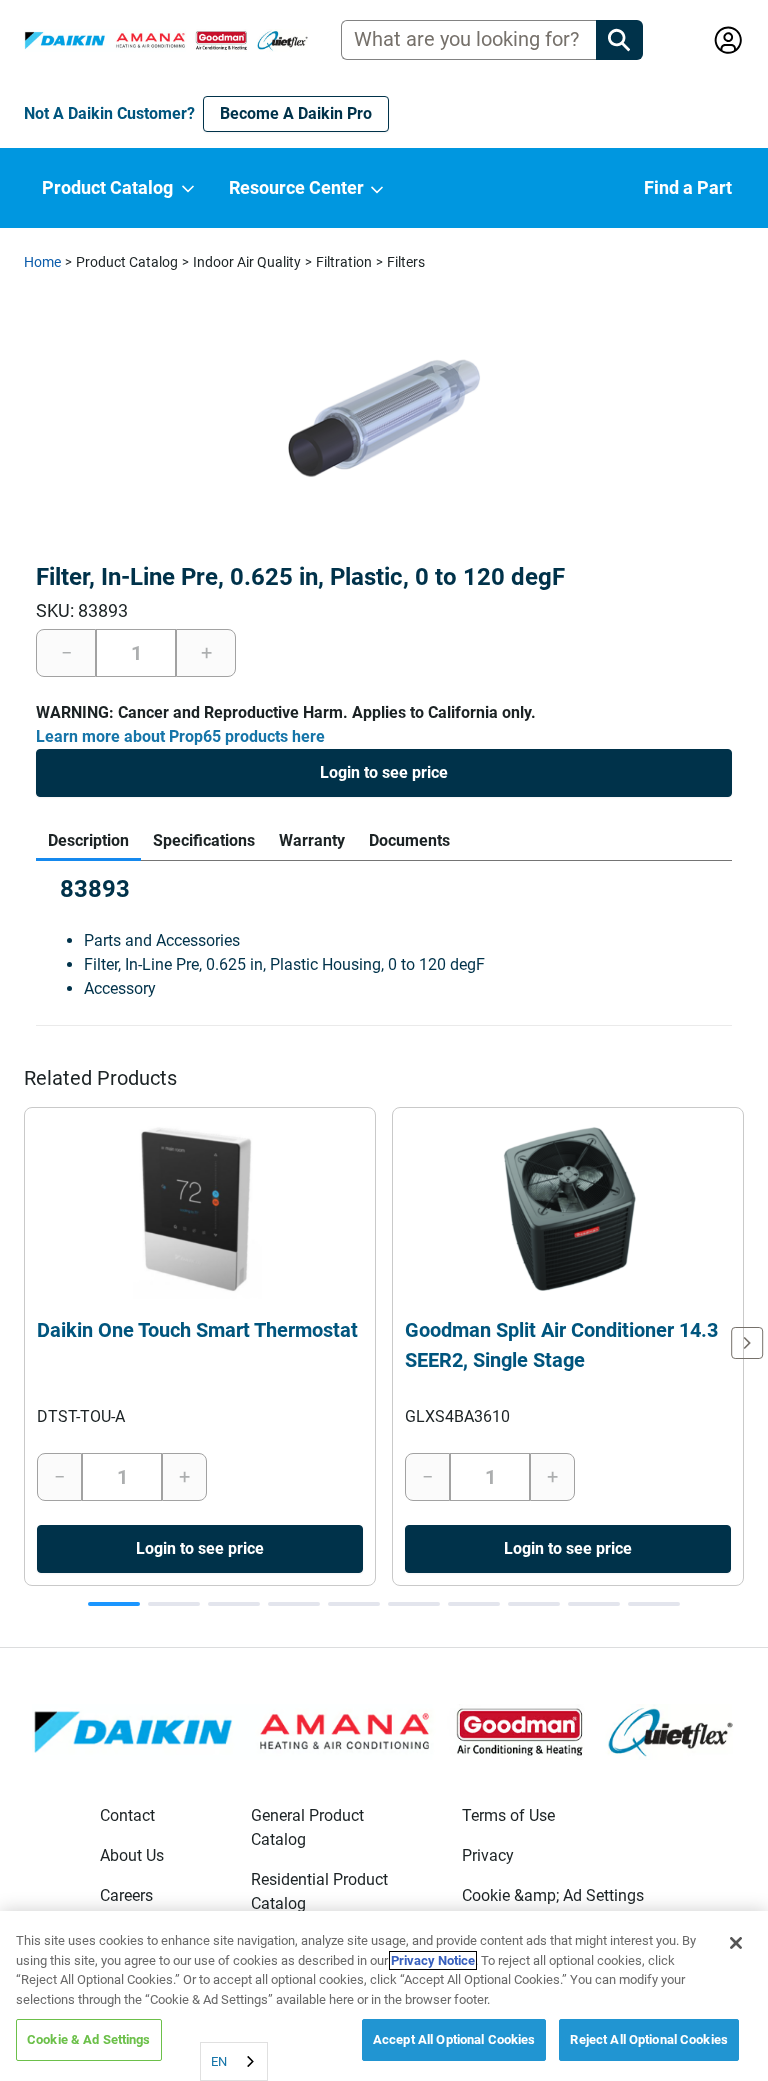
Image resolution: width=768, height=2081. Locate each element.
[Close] (736, 1943)
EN (219, 2061)
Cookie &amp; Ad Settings (553, 1895)
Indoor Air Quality (247, 262)
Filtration (344, 262)
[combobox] (234, 2061)
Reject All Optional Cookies (649, 2039)
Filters (406, 262)
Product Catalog (127, 262)
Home (42, 262)
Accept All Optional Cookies (454, 2039)
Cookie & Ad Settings (89, 2039)
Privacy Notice (433, 1960)
